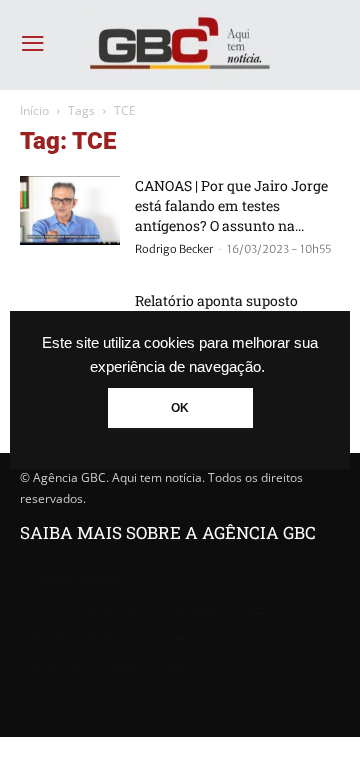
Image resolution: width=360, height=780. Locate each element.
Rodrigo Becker (174, 249)
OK (180, 408)
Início (34, 110)
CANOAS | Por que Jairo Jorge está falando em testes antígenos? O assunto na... (231, 205)
